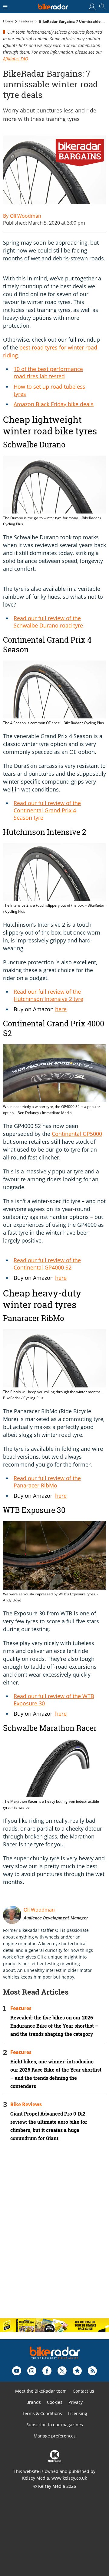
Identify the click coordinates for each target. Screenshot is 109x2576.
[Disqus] (54, 2235)
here (61, 1009)
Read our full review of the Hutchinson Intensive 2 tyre (48, 995)
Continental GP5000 (77, 1134)
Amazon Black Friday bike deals (54, 404)
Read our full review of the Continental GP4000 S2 (47, 1264)
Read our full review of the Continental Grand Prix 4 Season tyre (47, 810)
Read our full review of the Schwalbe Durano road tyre (48, 622)
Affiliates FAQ (16, 59)
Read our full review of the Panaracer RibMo (47, 1482)
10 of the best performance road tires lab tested (48, 373)
